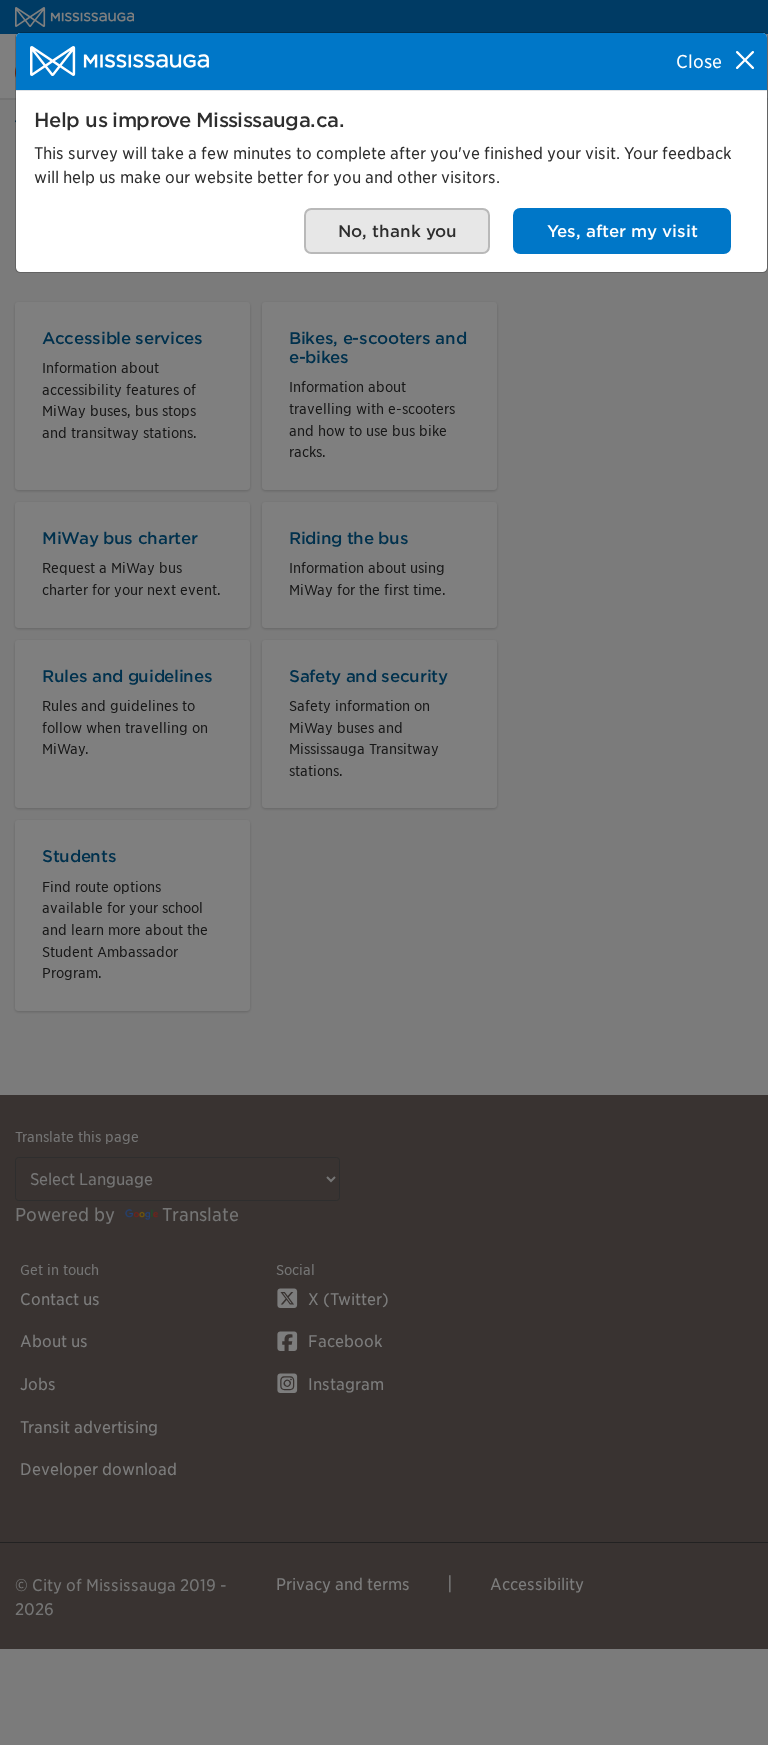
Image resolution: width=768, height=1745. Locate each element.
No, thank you (397, 231)
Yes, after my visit (622, 231)
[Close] (745, 60)
